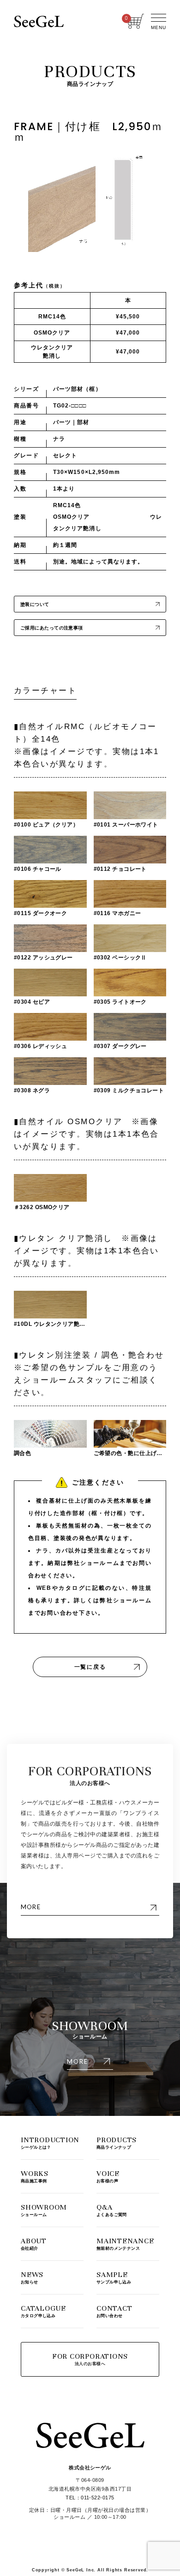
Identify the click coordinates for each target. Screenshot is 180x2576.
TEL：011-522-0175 (90, 2498)
